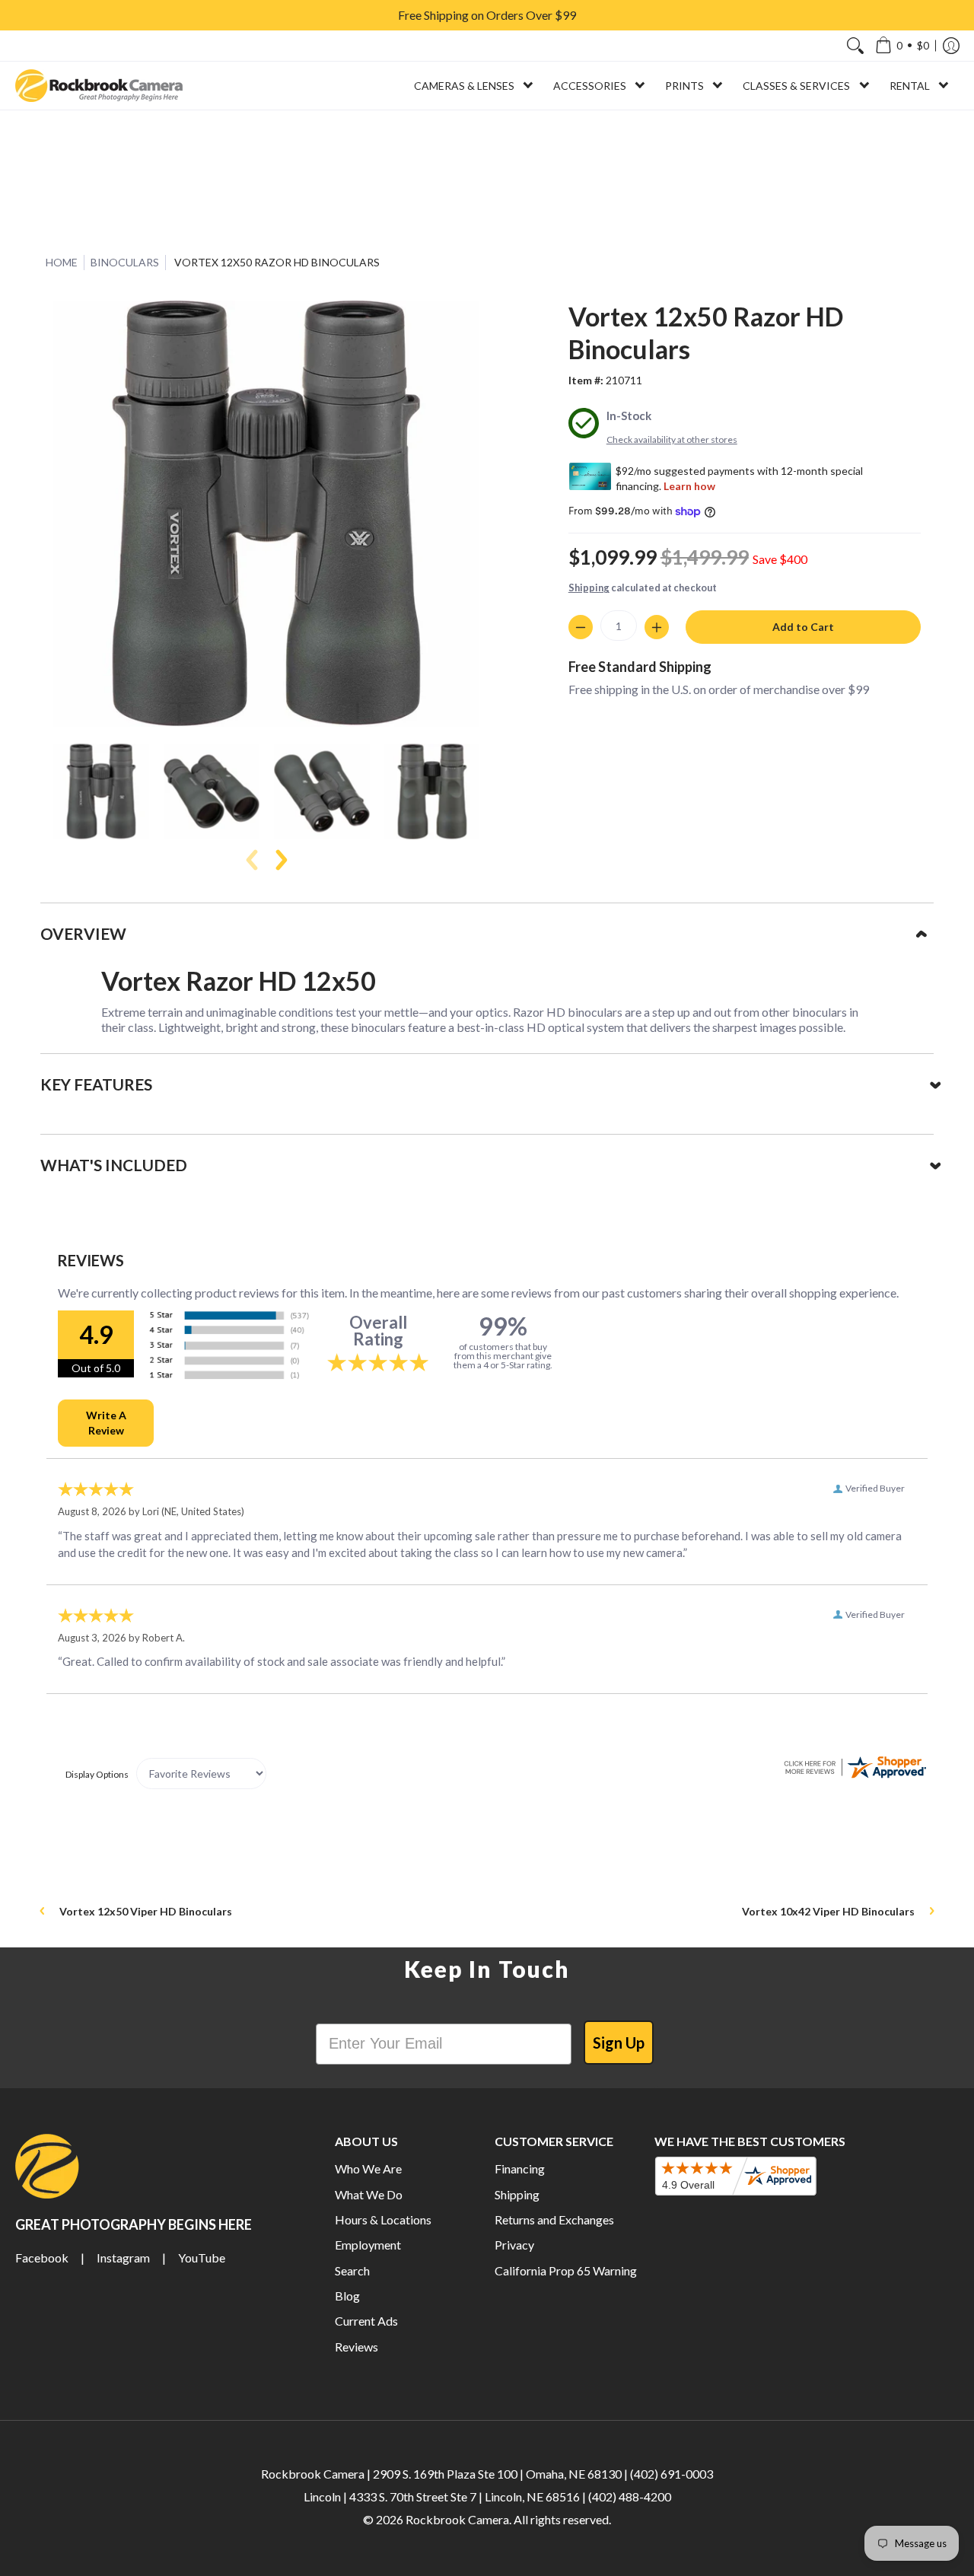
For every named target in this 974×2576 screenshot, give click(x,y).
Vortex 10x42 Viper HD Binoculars (828, 1911)
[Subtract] (581, 627)
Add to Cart (803, 627)
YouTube (202, 2258)
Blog (347, 2296)
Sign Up (619, 2043)
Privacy (514, 2245)
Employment (368, 2245)
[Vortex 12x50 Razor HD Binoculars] (101, 791)
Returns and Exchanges (554, 2219)
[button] (902, 46)
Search (352, 2270)
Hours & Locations (383, 2219)
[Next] (280, 860)
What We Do (369, 2194)
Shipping (589, 587)
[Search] (855, 46)
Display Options (97, 1774)
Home (62, 262)
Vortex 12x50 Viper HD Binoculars (146, 1911)
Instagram (123, 2258)
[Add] (657, 627)
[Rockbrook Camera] (99, 86)
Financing (520, 2168)
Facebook (42, 2258)
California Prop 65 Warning (566, 2270)
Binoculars (125, 262)
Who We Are (368, 2168)
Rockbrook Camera (457, 2519)
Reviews (356, 2347)
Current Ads (366, 2321)
